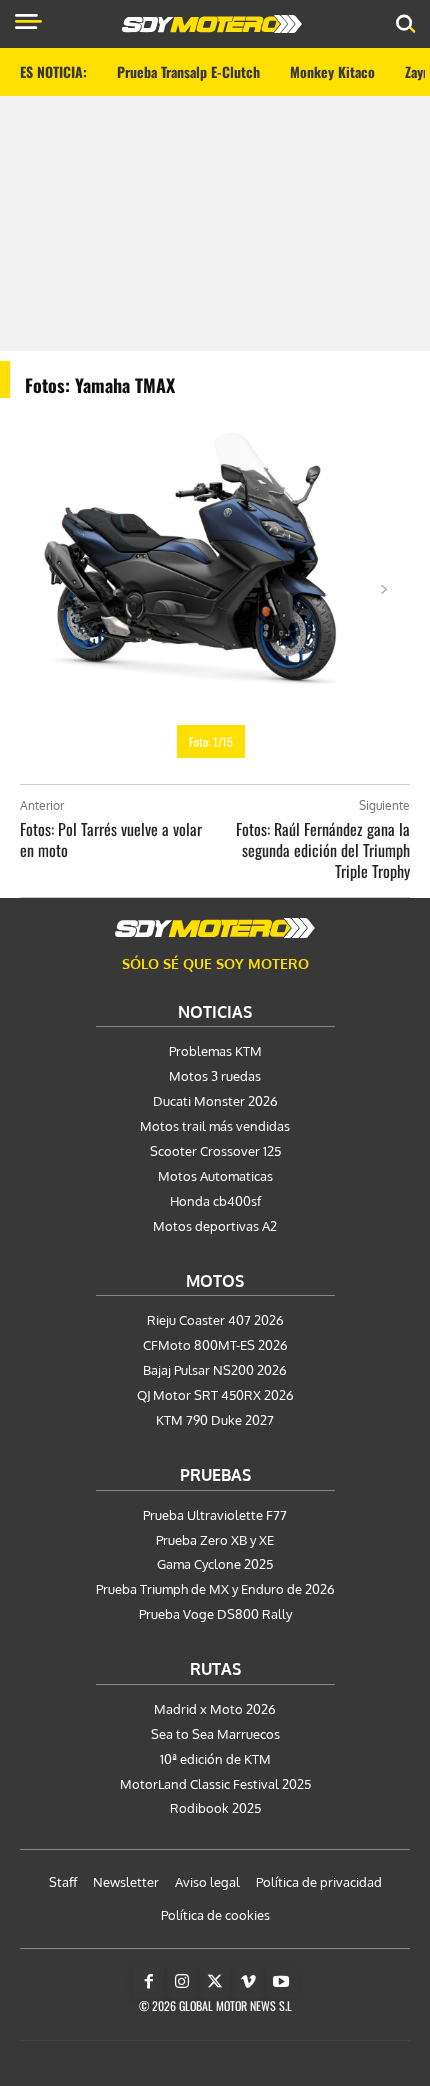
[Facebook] (149, 1982)
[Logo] (212, 24)
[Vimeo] (248, 1982)
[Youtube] (281, 1982)
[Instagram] (182, 1982)
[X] (215, 1982)
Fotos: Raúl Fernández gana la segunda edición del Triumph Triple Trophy (323, 850)
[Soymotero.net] (215, 928)
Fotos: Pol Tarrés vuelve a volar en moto (111, 839)
